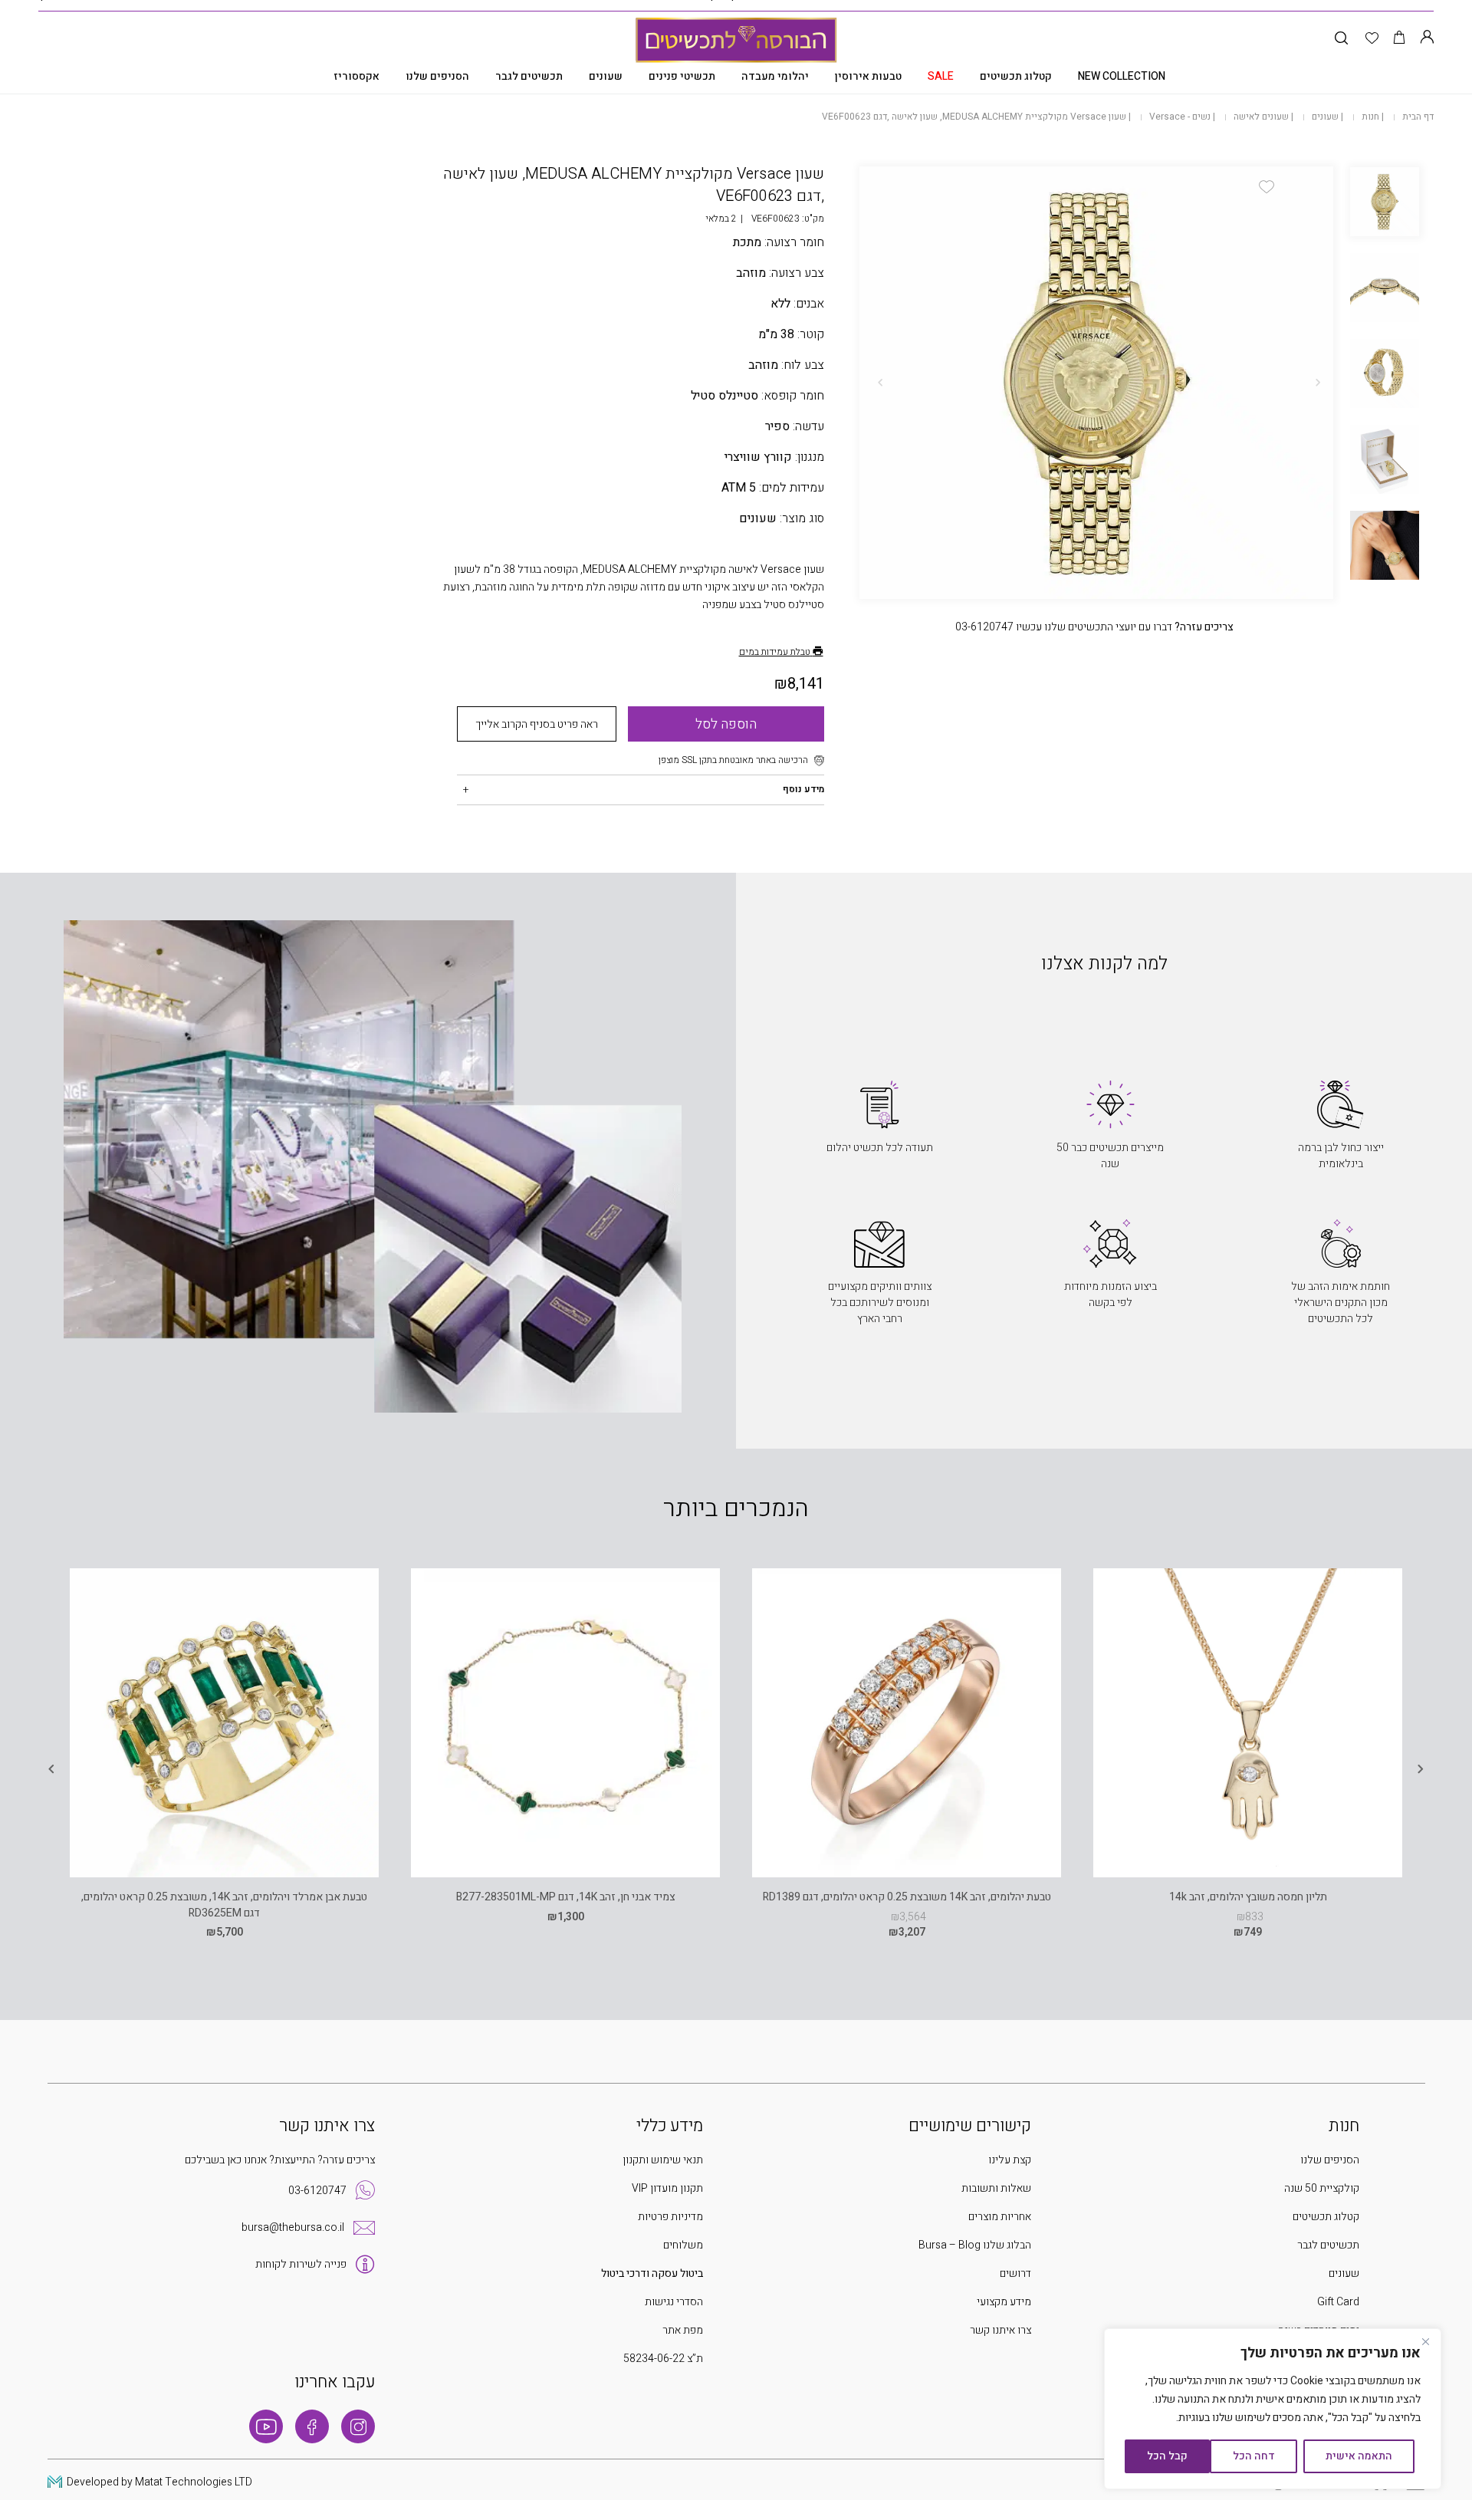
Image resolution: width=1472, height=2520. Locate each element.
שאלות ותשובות (996, 2188)
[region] (1273, 2409)
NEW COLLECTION (1122, 76)
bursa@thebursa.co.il (293, 2227)
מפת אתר (683, 2330)
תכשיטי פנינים (682, 76)
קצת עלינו (1010, 2160)
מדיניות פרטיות (670, 2217)
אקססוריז (356, 76)
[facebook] (312, 2426)
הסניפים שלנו (437, 76)
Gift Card (1338, 2302)
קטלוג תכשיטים (1016, 76)
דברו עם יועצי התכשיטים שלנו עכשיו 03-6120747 (1094, 627)
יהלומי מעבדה (775, 76)
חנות (1370, 117)
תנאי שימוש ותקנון (663, 2160)
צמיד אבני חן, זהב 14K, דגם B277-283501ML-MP (566, 1897)
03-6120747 (317, 2191)
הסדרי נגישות (674, 2302)
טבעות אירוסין (868, 76)
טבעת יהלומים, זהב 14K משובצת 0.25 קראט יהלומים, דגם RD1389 (907, 1897)
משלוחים (683, 2245)
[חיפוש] (1341, 39)
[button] (1267, 187)
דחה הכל (1254, 2456)
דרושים (1015, 2273)
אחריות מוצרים (1000, 2217)
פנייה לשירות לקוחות (301, 2264)
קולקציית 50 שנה (1322, 2188)
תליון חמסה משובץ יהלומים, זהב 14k (1248, 1897)
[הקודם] (1318, 383)
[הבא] (880, 383)
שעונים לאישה (1261, 117)
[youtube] (266, 2426)
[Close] (1425, 2341)
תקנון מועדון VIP (667, 2188)
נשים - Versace (1180, 117)
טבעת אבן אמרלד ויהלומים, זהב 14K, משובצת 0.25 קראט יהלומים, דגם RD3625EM (224, 1905)
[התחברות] (1427, 39)
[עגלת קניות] (1400, 39)
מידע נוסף (803, 789)
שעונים (606, 76)
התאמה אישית (1359, 2456)
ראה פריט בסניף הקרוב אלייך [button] (537, 724)
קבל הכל (1167, 2456)
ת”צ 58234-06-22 (663, 2359)
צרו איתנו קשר (1001, 2330)
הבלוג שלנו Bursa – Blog (975, 2245)
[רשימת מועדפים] (1372, 39)
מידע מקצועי (1004, 2302)
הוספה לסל (726, 724)
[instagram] (358, 2426)
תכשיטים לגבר (529, 76)
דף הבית (1418, 117)
